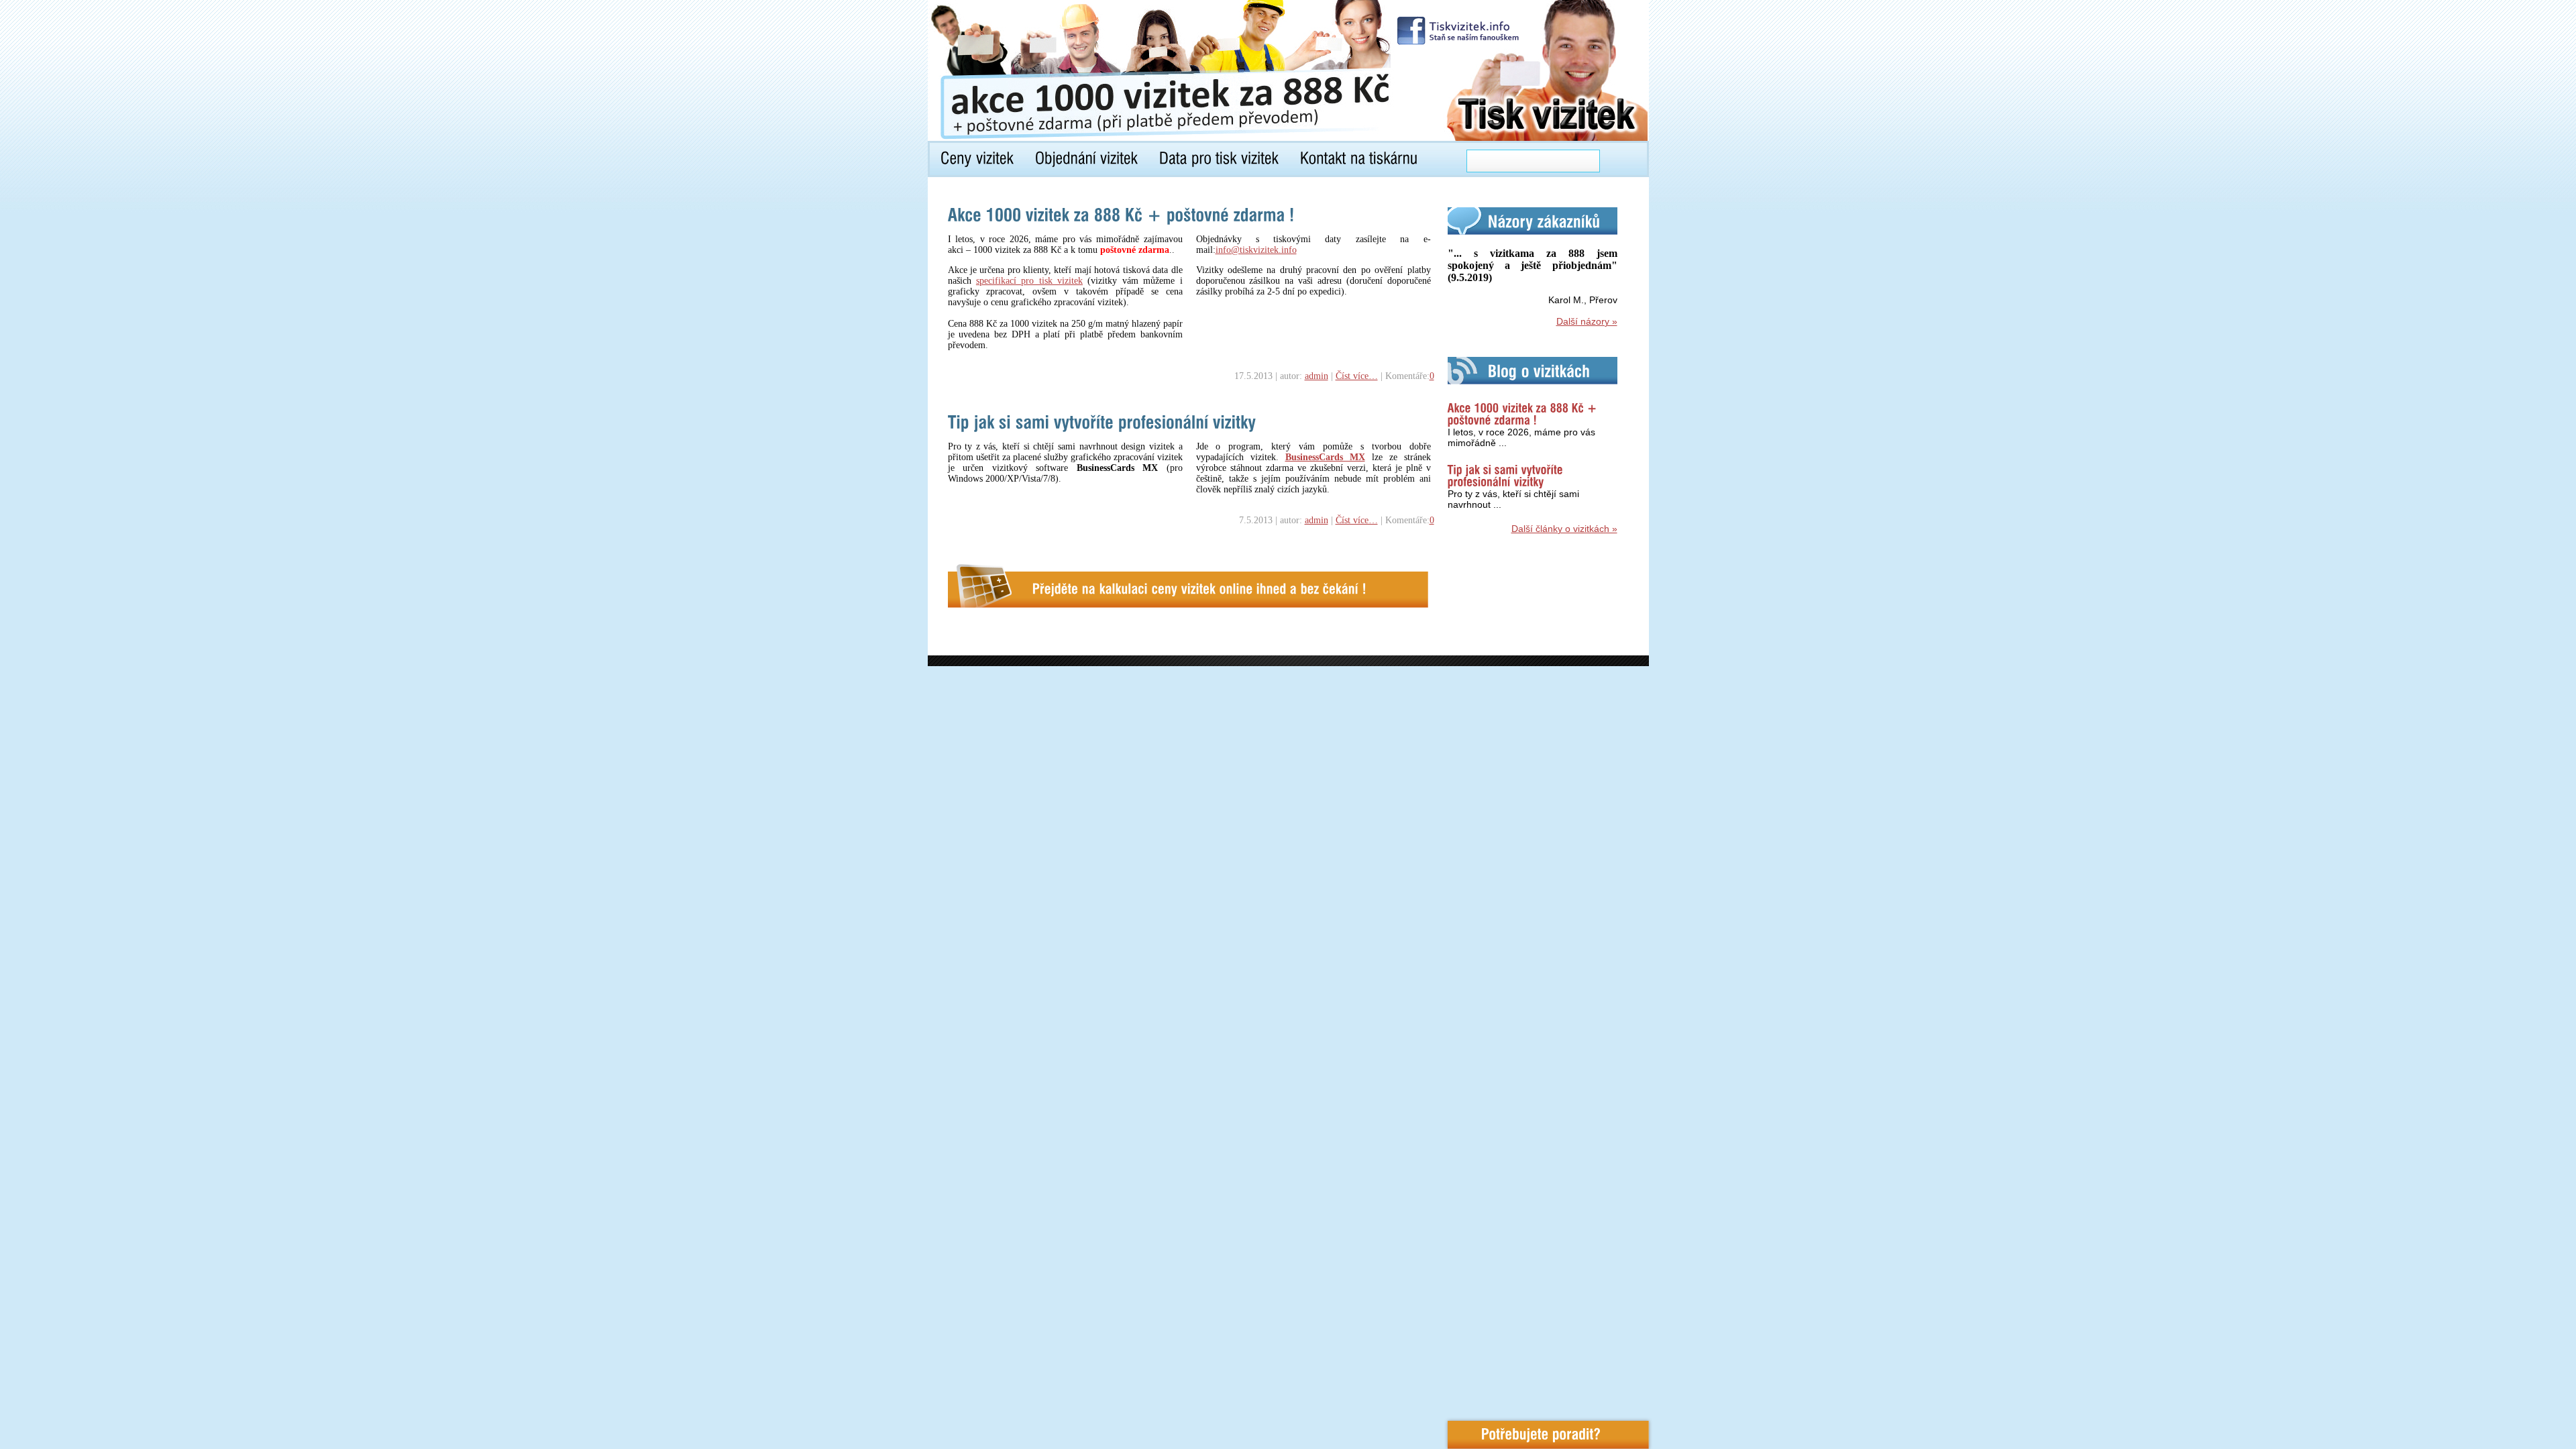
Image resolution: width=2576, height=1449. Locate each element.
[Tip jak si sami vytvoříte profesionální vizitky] (1102, 422)
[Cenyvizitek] (977, 160)
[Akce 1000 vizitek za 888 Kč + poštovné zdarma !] (1121, 215)
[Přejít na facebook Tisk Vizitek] (1459, 31)
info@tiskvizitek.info (1256, 250)
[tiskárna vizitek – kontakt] (1359, 160)
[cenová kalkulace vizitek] (1188, 585)
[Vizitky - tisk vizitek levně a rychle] (1129, 67)
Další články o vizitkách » (1564, 529)
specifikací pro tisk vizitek (1029, 281)
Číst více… (1357, 376)
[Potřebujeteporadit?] (1548, 1435)
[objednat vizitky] (1086, 160)
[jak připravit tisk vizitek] (1219, 160)
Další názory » (1587, 321)
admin (1317, 376)
